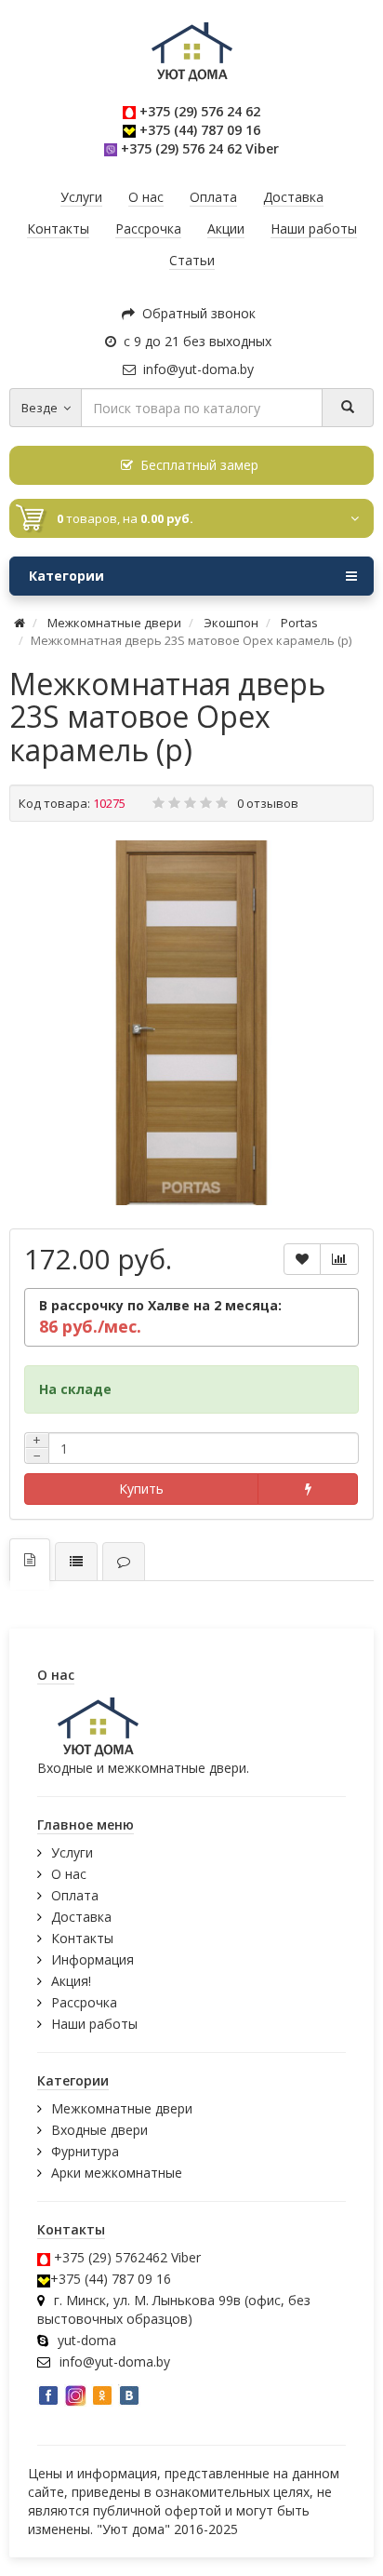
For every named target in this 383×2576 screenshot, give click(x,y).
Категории (66, 576)
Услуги (72, 1852)
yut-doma (87, 2340)
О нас (69, 1874)
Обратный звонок (195, 313)
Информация (92, 1959)
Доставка (81, 1917)
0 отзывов (268, 803)
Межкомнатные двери (122, 2108)
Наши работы (94, 2024)
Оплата (75, 1895)
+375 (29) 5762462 (111, 2257)
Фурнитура (85, 2151)
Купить (141, 1489)
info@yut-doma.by (195, 369)
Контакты (82, 1938)
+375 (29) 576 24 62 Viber (200, 148)
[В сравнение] (339, 1259)
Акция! (71, 1981)
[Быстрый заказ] (308, 1489)
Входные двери (99, 2130)
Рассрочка (84, 2002)
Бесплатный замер (196, 465)
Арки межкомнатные (117, 2173)
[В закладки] (302, 1259)
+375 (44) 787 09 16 (200, 130)
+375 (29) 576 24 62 (200, 111)
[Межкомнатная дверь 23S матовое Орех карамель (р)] (191, 1023)
